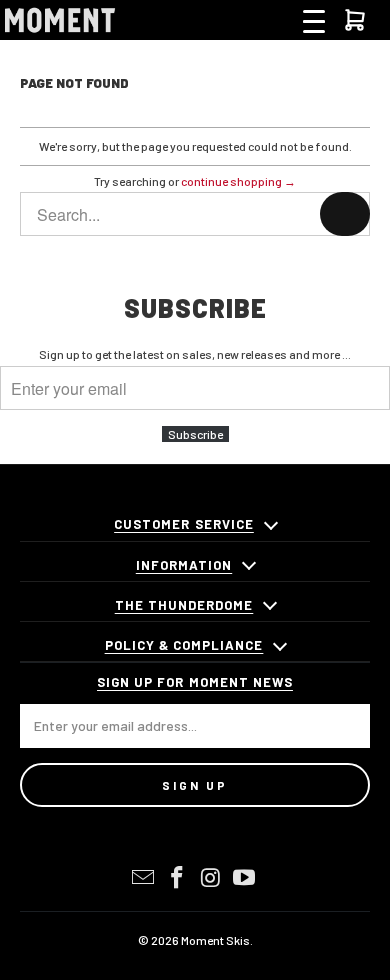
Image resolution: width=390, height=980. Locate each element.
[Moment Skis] (60, 20)
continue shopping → (238, 181)
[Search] (345, 214)
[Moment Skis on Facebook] (177, 878)
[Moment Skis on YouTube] (245, 878)
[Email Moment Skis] (144, 878)
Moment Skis (215, 940)
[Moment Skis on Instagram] (211, 878)
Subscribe (195, 434)
